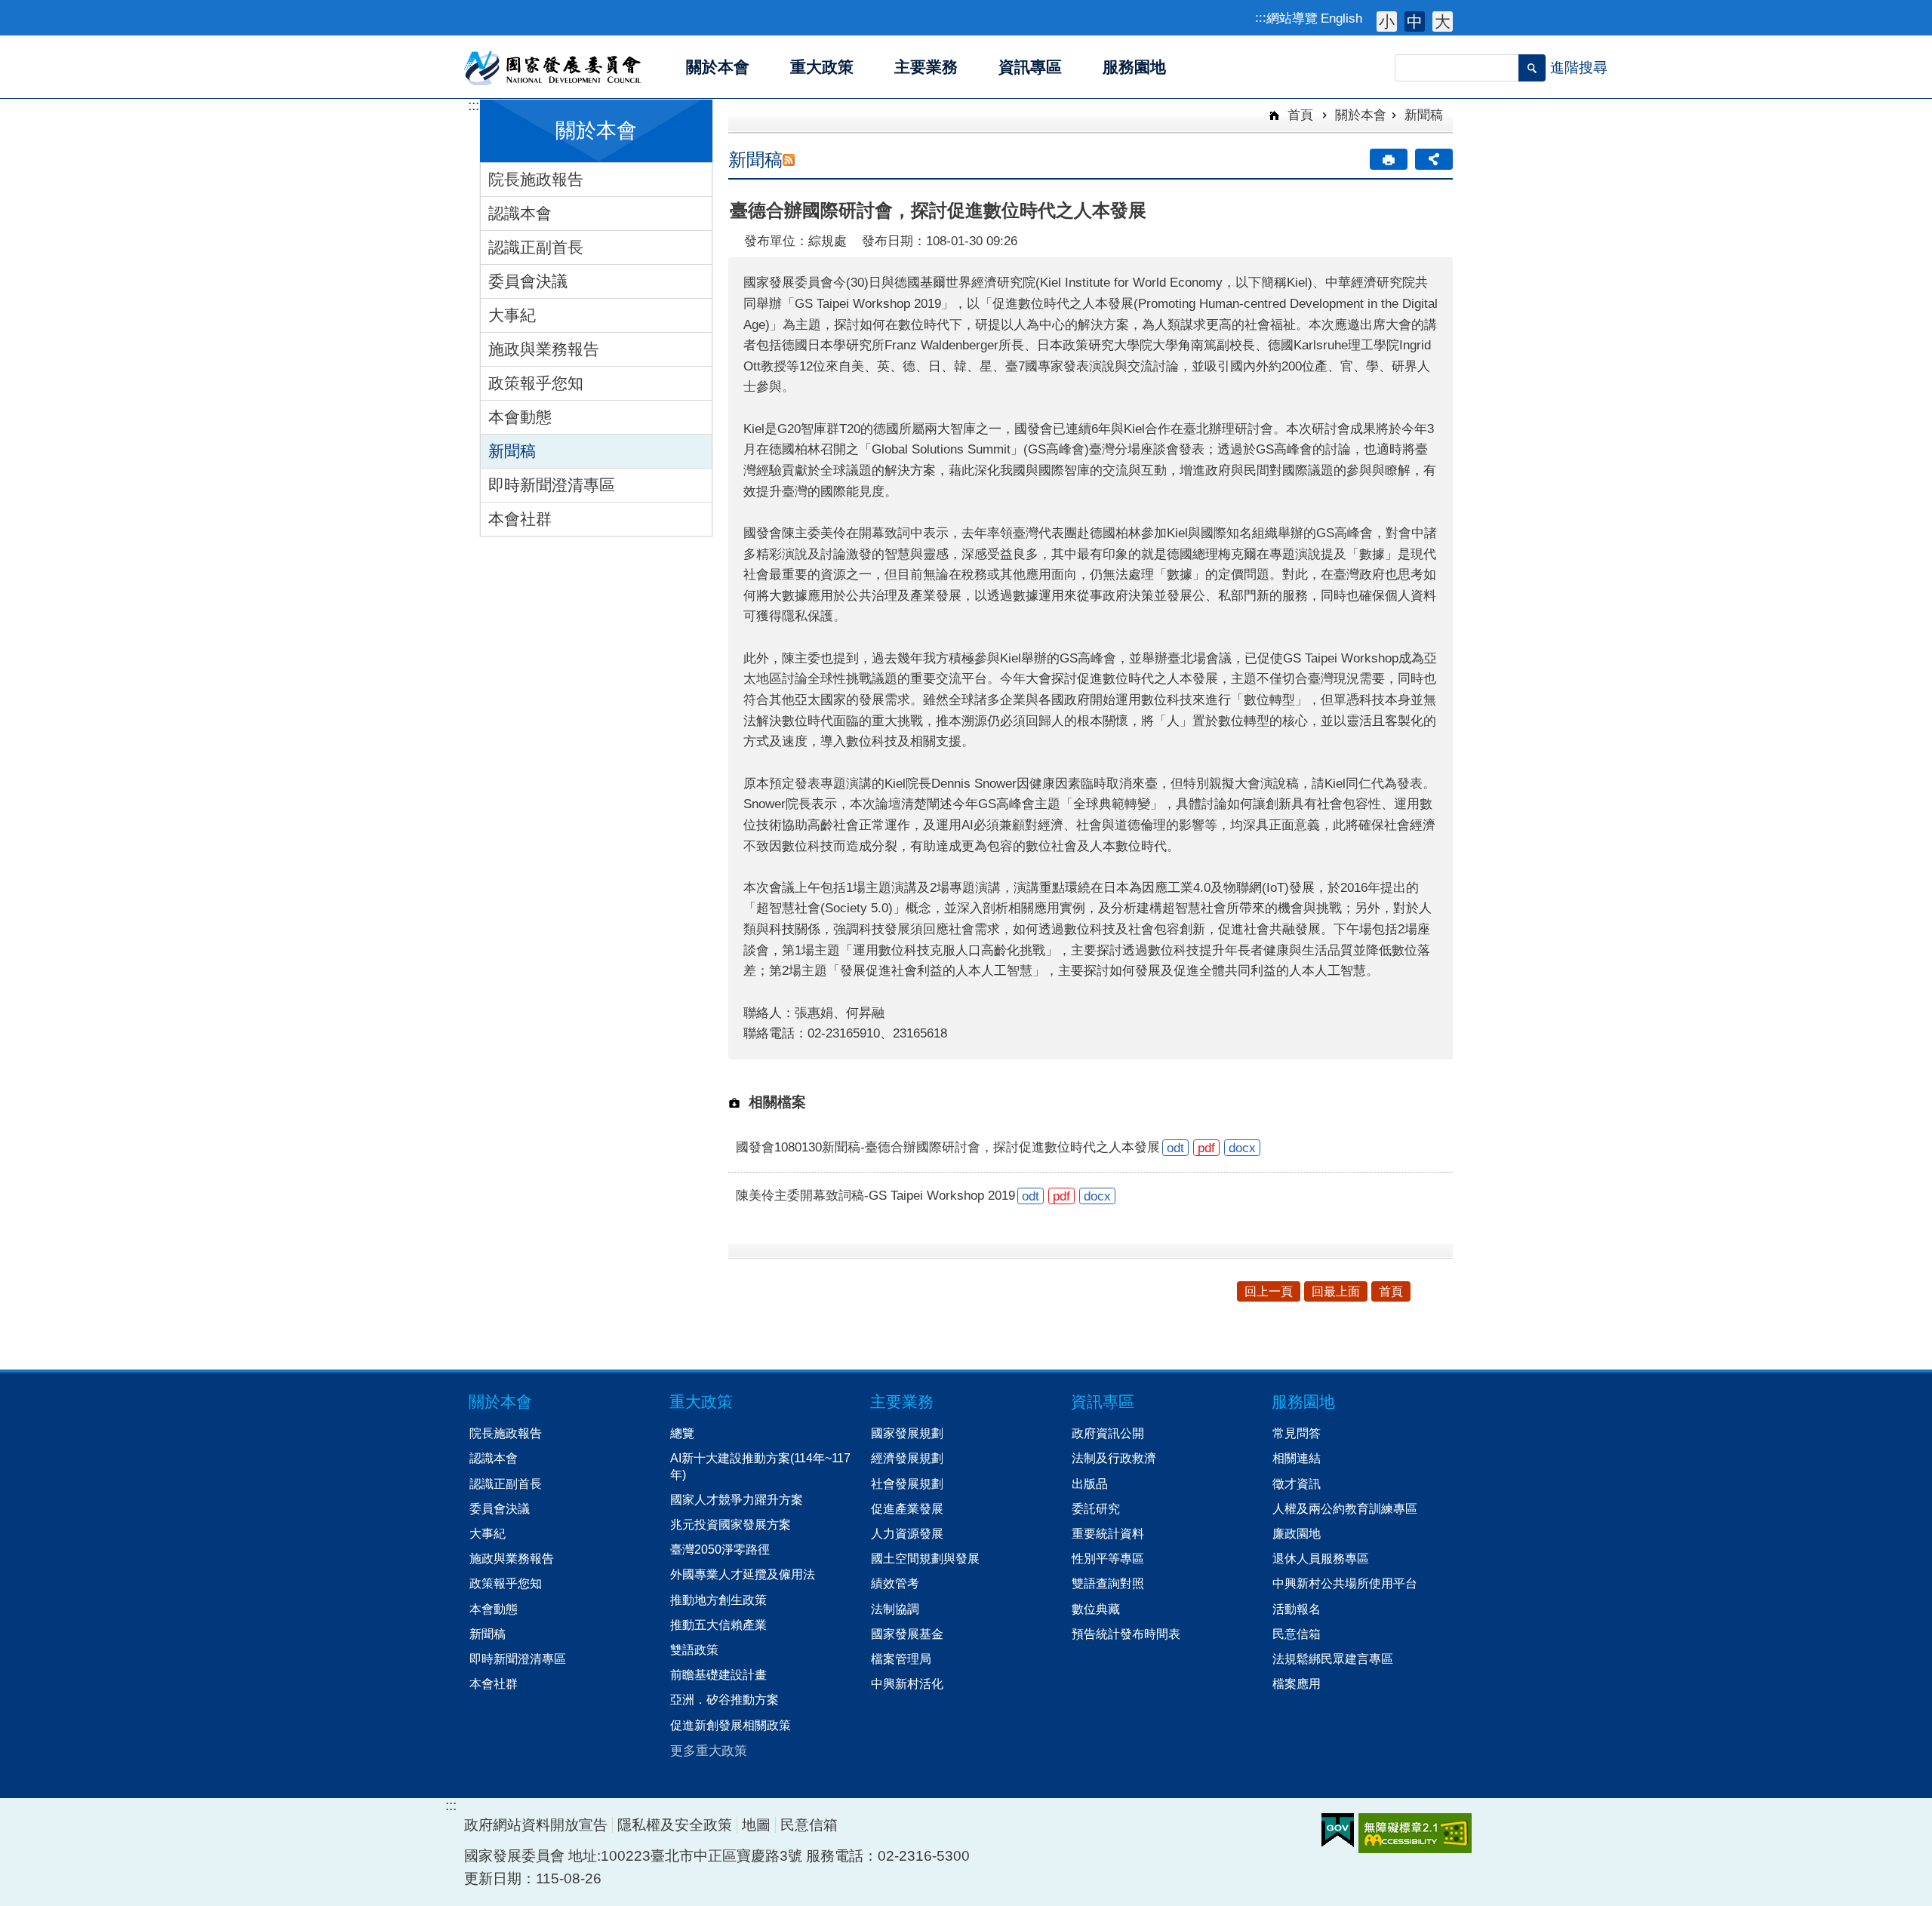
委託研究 (1096, 1508)
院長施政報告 (536, 179)
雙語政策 (694, 1649)
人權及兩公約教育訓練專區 (1345, 1508)
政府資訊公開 (1108, 1433)
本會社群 (520, 519)
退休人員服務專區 (1321, 1558)
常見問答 (1297, 1433)
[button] (1532, 68)
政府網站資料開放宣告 (536, 1825)
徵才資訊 (1297, 1483)
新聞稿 (512, 451)
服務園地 (1303, 1402)
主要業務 (902, 1402)
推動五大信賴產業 (718, 1625)
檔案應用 (1297, 1683)
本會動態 (520, 417)
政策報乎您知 (536, 383)
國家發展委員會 (554, 67)
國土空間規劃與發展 (925, 1558)
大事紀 (512, 315)
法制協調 (895, 1609)
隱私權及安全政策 (675, 1825)
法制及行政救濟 (1114, 1458)
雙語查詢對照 (1108, 1583)
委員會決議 (528, 281)
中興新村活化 (907, 1683)
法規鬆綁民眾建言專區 (1333, 1659)
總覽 (682, 1433)
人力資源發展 (907, 1533)
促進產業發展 (907, 1508)
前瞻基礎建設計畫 (718, 1674)
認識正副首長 (536, 247)
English (1341, 18)
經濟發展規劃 (907, 1458)
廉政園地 (1297, 1533)
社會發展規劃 (907, 1483)
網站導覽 (1292, 18)
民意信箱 (1297, 1634)
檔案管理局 (901, 1659)
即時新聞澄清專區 (552, 485)
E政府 (1338, 1830)
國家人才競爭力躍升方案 (737, 1499)
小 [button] (1387, 22)
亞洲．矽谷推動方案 (724, 1699)
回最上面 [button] (1336, 1291)
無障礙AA (1415, 1833)
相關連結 (1297, 1458)
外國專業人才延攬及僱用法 (743, 1574)
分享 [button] (1434, 159)
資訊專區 (1103, 1402)
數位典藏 (1096, 1609)
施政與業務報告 (544, 349)
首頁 (1298, 115)
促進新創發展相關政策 (731, 1725)
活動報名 (1297, 1609)
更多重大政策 (709, 1751)
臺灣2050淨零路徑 (720, 1549)
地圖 (756, 1825)
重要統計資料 (1108, 1533)
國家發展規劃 (907, 1433)
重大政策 (701, 1402)
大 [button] (1443, 22)
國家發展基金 (907, 1634)
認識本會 (520, 213)
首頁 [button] (1391, 1291)
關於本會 (1361, 115)
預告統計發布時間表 (1126, 1634)
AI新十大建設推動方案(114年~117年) (760, 1466)
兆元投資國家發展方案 (731, 1524)
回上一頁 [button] (1269, 1291)
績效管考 (895, 1583)
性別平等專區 (1108, 1558)
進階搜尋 (1579, 68)
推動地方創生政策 (718, 1600)
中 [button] (1415, 22)
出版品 (1090, 1483)
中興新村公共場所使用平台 (1345, 1583)
